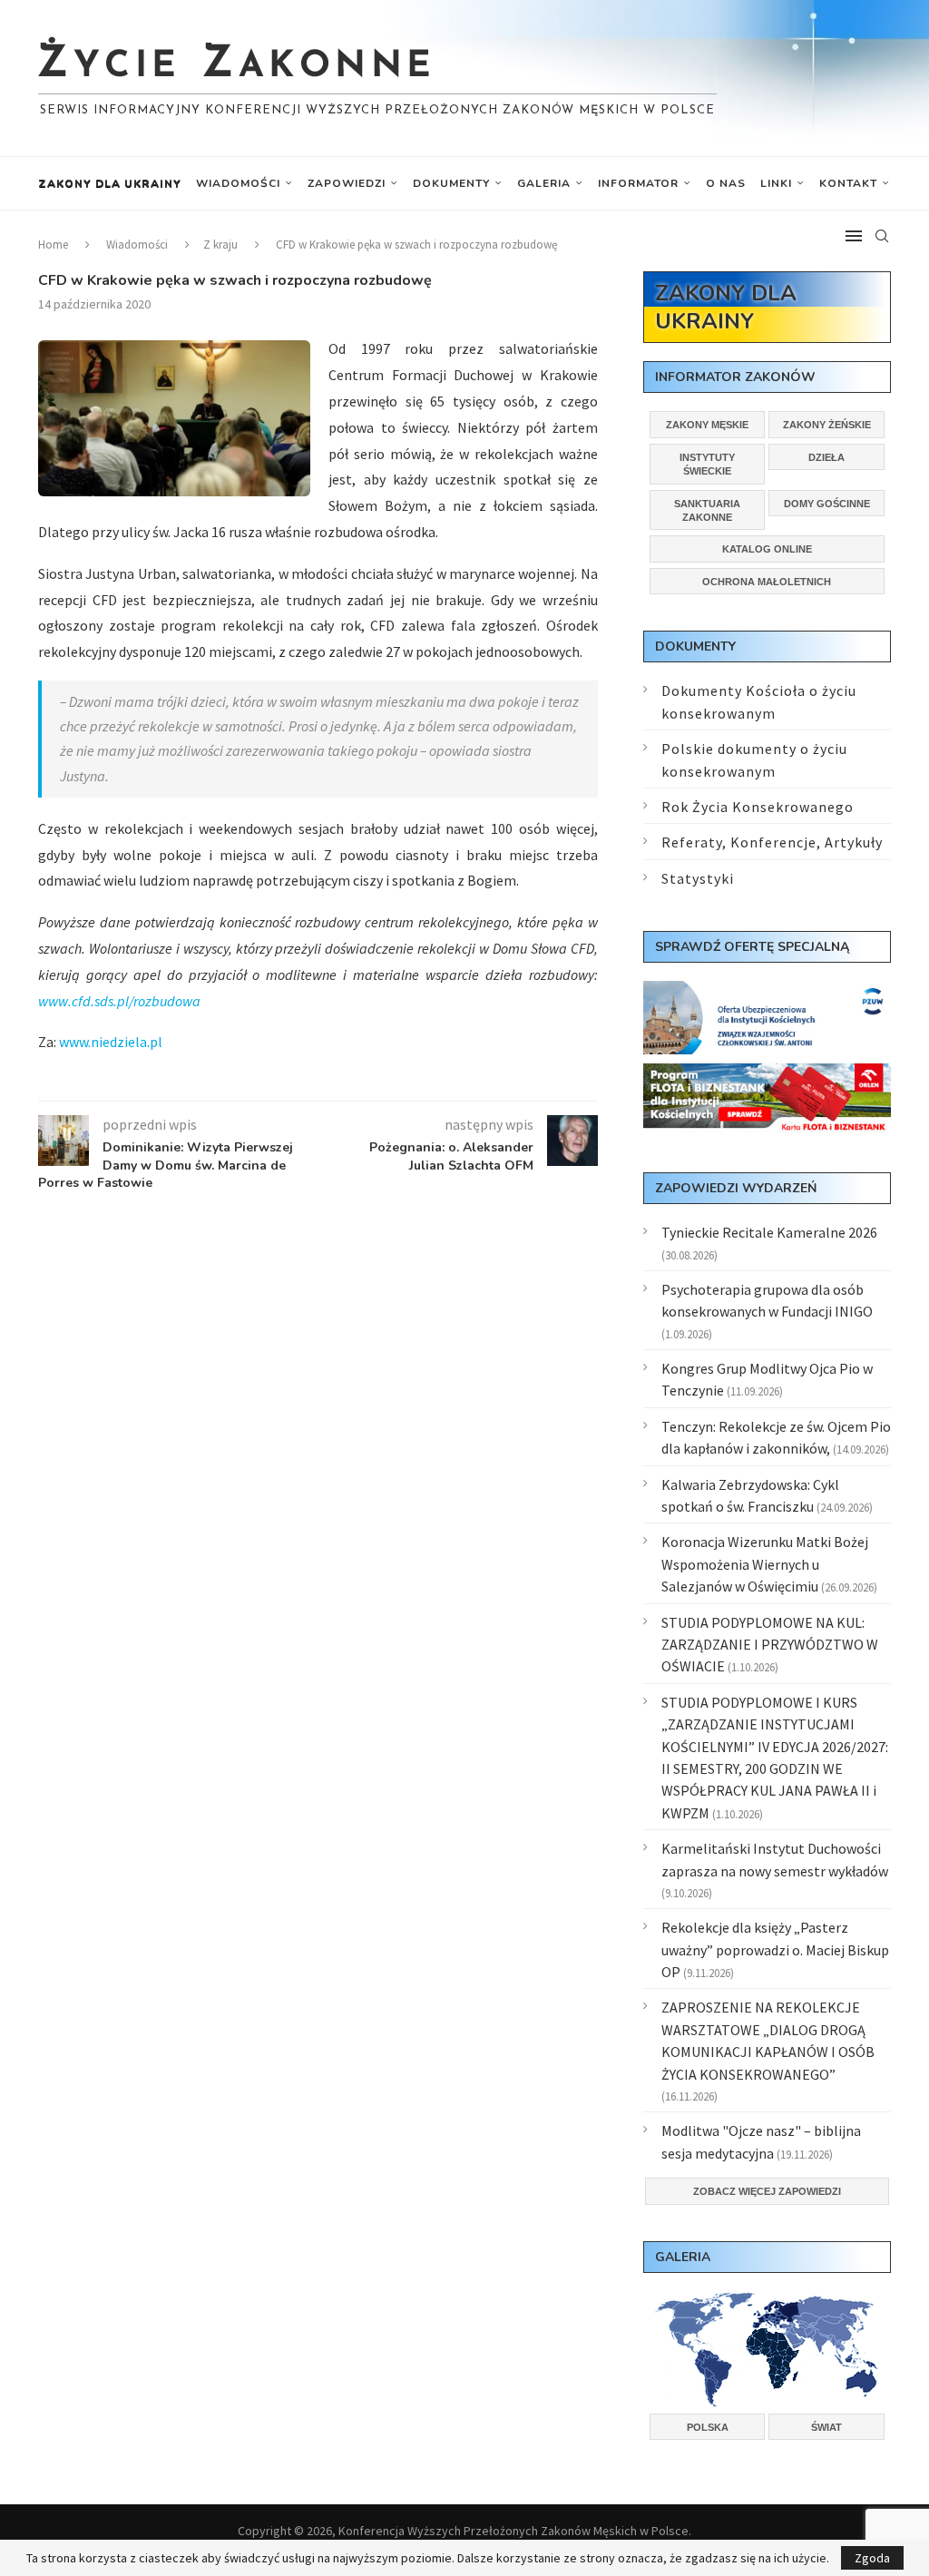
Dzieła (826, 457)
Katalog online (767, 549)
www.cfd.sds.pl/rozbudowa (119, 1001)
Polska (708, 2427)
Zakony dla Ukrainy (110, 183)
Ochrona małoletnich (767, 582)
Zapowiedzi (347, 183)
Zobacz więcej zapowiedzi (767, 2191)
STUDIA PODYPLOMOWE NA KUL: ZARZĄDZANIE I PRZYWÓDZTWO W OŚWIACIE (770, 1645)
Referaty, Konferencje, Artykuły (772, 842)
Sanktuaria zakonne (707, 510)
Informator (638, 183)
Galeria (544, 183)
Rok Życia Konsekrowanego (758, 807)
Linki (776, 183)
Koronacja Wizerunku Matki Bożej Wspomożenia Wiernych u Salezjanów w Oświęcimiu (765, 1564)
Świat (826, 2427)
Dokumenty (451, 183)
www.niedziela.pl (111, 1042)
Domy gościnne (827, 504)
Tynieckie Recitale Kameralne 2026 (769, 1232)
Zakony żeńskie (827, 425)
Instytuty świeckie (707, 464)
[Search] (882, 236)
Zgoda (872, 2558)
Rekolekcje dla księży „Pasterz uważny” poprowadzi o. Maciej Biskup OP (775, 1949)
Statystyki (698, 878)
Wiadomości (238, 183)
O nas (726, 183)
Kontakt (848, 183)
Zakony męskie (707, 425)
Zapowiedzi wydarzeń (736, 1188)
